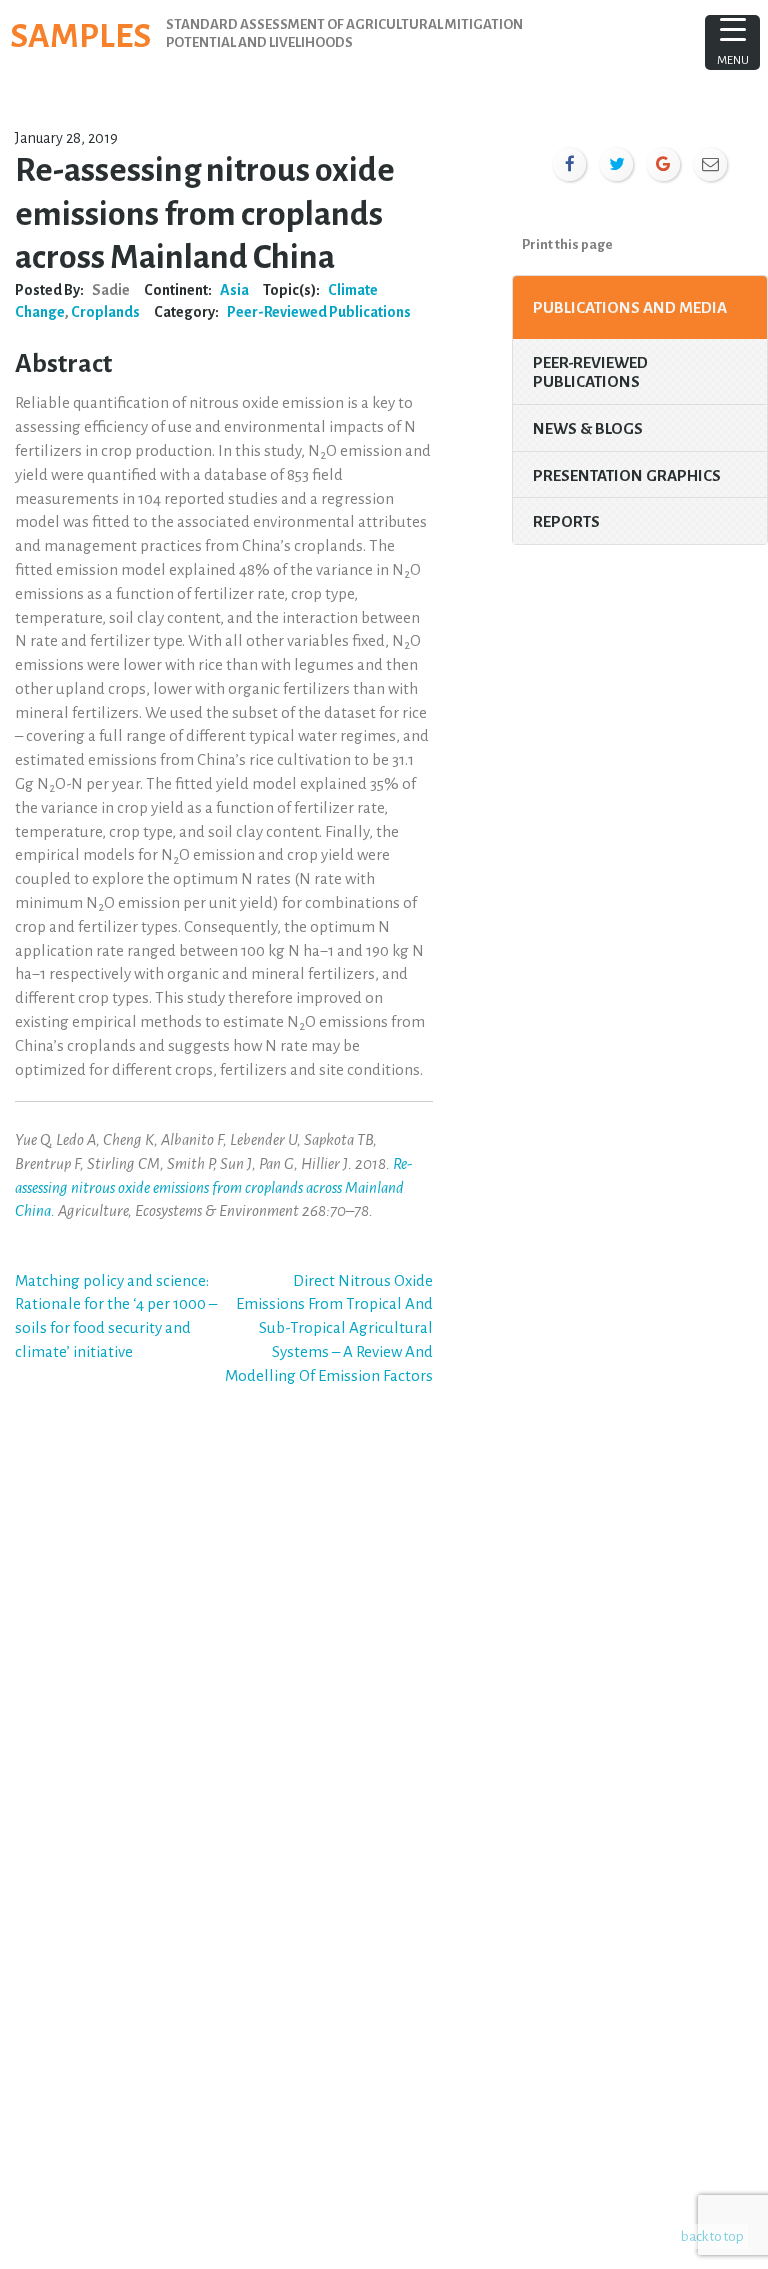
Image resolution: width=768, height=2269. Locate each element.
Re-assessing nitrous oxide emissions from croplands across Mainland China (213, 1187)
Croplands (105, 312)
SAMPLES (80, 36)
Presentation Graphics (627, 475)
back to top (712, 2236)
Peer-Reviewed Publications (319, 312)
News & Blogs (588, 428)
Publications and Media (630, 307)
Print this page (567, 244)
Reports (566, 521)
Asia (234, 290)
